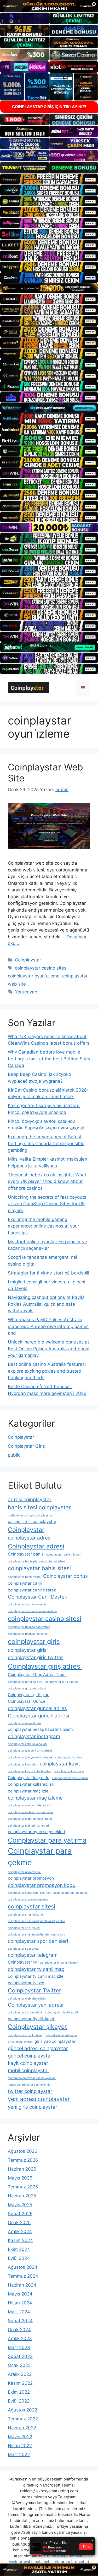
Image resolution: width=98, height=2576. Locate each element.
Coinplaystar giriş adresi (45, 1666)
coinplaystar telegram (33, 1955)
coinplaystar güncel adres (37, 1708)
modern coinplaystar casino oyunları (32, 2078)
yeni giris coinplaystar (33, 2107)
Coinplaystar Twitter (34, 1990)
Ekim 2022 (19, 2392)
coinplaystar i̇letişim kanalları (27, 1744)
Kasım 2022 (20, 2383)
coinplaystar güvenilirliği (24, 1723)
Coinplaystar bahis (26, 1554)
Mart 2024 (19, 2312)
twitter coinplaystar (30, 2091)
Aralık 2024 (20, 2231)
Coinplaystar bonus (65, 1576)
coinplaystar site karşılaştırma (28, 1899)
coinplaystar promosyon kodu (42, 1885)
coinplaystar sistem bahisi (71, 1893)
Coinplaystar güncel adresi (38, 1716)
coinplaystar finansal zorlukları (28, 1634)
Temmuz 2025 (23, 2187)
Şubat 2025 (20, 2214)
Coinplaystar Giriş (26, 1446)
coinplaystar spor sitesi (24, 1949)
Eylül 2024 (19, 2258)
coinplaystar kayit (60, 1764)
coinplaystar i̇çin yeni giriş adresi (30, 1751)
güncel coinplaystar (30, 2056)
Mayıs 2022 (20, 2437)
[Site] (49, 179)
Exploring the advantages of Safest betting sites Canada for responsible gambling (46, 1143)
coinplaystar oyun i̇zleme (34, 976)
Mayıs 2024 (20, 2294)
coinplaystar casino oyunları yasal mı (32, 1611)
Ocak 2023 (19, 2365)
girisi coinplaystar (20, 2042)
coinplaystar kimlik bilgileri (70, 1778)
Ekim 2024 (19, 2249)
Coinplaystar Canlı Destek (38, 1597)
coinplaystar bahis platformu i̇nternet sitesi (36, 1561)
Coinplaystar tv (22, 1962)
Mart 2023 (19, 2347)
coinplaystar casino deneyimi (27, 1604)
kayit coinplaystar (28, 2063)
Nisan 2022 (20, 2446)
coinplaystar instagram (34, 1736)
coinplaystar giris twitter (35, 1657)
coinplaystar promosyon (31, 1878)
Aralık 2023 (20, 2339)
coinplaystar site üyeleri (24, 1928)
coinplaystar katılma (69, 1757)
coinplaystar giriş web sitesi (27, 1688)
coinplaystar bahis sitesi (39, 1568)
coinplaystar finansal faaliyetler (29, 1627)
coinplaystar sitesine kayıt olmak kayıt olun (36, 1921)
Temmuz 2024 (23, 2276)
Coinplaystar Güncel (27, 1701)
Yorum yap (26, 992)
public (14, 1455)
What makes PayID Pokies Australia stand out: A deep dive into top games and (48, 1326)
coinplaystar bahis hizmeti (64, 1555)
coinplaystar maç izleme (35, 1798)
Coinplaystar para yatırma (47, 1840)
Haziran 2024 (22, 2285)
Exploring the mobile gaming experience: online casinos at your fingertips (44, 1226)
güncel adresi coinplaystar (38, 2048)
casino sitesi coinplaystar (32, 1522)
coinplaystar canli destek (32, 1590)
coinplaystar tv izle (26, 1983)
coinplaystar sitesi (31, 1906)
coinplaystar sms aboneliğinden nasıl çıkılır (37, 1935)
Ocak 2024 (19, 2330)
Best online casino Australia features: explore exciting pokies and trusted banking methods (47, 1371)
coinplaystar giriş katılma (62, 1682)
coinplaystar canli (25, 1583)
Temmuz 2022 (23, 2419)
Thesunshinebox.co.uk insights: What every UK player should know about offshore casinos (47, 1181)
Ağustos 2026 (23, 2151)
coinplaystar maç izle (28, 1791)
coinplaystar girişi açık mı (25, 1682)
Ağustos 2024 (23, 2267)
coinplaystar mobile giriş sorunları (30, 1812)
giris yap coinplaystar (55, 2041)
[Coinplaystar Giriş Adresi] (28, 687)
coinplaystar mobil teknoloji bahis (30, 1819)
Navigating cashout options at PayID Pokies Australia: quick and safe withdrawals (46, 1304)
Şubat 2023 (20, 2356)
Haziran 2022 (22, 2428)
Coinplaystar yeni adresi (36, 2005)
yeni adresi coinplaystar (39, 2099)
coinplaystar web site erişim (27, 1999)
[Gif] (49, 288)
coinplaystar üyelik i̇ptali (62, 2012)
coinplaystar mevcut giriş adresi (29, 1805)
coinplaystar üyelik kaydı (32, 2019)
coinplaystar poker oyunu (25, 1872)
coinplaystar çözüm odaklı (25, 2012)
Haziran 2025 (22, 2196)
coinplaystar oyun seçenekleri (36, 1832)
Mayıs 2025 (20, 2205)
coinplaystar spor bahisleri (39, 1941)
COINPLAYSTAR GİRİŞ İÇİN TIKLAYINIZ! (49, 107)
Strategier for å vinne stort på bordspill (48, 1273)
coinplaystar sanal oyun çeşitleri (29, 1893)
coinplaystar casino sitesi (41, 968)
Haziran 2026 (22, 2169)
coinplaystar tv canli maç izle (36, 1976)
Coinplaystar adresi (36, 1546)
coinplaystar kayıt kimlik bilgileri (30, 1771)
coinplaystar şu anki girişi (25, 2035)
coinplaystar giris (34, 1641)
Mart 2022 (19, 2455)
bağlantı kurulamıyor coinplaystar (30, 1516)
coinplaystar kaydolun (22, 1765)
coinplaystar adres (29, 1538)
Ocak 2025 (19, 2223)
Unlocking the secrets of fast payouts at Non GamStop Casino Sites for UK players (47, 1204)
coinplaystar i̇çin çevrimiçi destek (30, 1757)
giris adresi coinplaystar (61, 2035)
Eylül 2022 (19, 2401)
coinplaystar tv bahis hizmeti (59, 1963)
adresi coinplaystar (30, 1499)
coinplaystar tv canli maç (36, 1969)
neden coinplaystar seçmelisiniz (29, 2085)
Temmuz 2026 (23, 2160)
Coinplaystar (28, 960)
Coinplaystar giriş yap (29, 1695)
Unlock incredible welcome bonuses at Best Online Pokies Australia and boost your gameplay (49, 1349)
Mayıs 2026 (20, 2178)
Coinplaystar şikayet (38, 2027)
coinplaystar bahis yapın (24, 1577)
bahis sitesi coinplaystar (39, 1507)
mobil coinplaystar (29, 2070)
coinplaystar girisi (28, 1650)
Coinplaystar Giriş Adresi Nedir (38, 1675)
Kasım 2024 (20, 2240)
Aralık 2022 (20, 2374)
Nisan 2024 (20, 2303)
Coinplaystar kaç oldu (29, 1778)
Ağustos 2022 (22, 2410)
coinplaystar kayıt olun (69, 1771)
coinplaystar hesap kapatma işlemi (41, 1729)
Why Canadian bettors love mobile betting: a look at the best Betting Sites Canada (49, 1059)
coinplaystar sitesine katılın (26, 1915)
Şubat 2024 (20, 2321)
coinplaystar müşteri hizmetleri (28, 1826)
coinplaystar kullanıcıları (31, 1784)
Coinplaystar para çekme (40, 1857)
